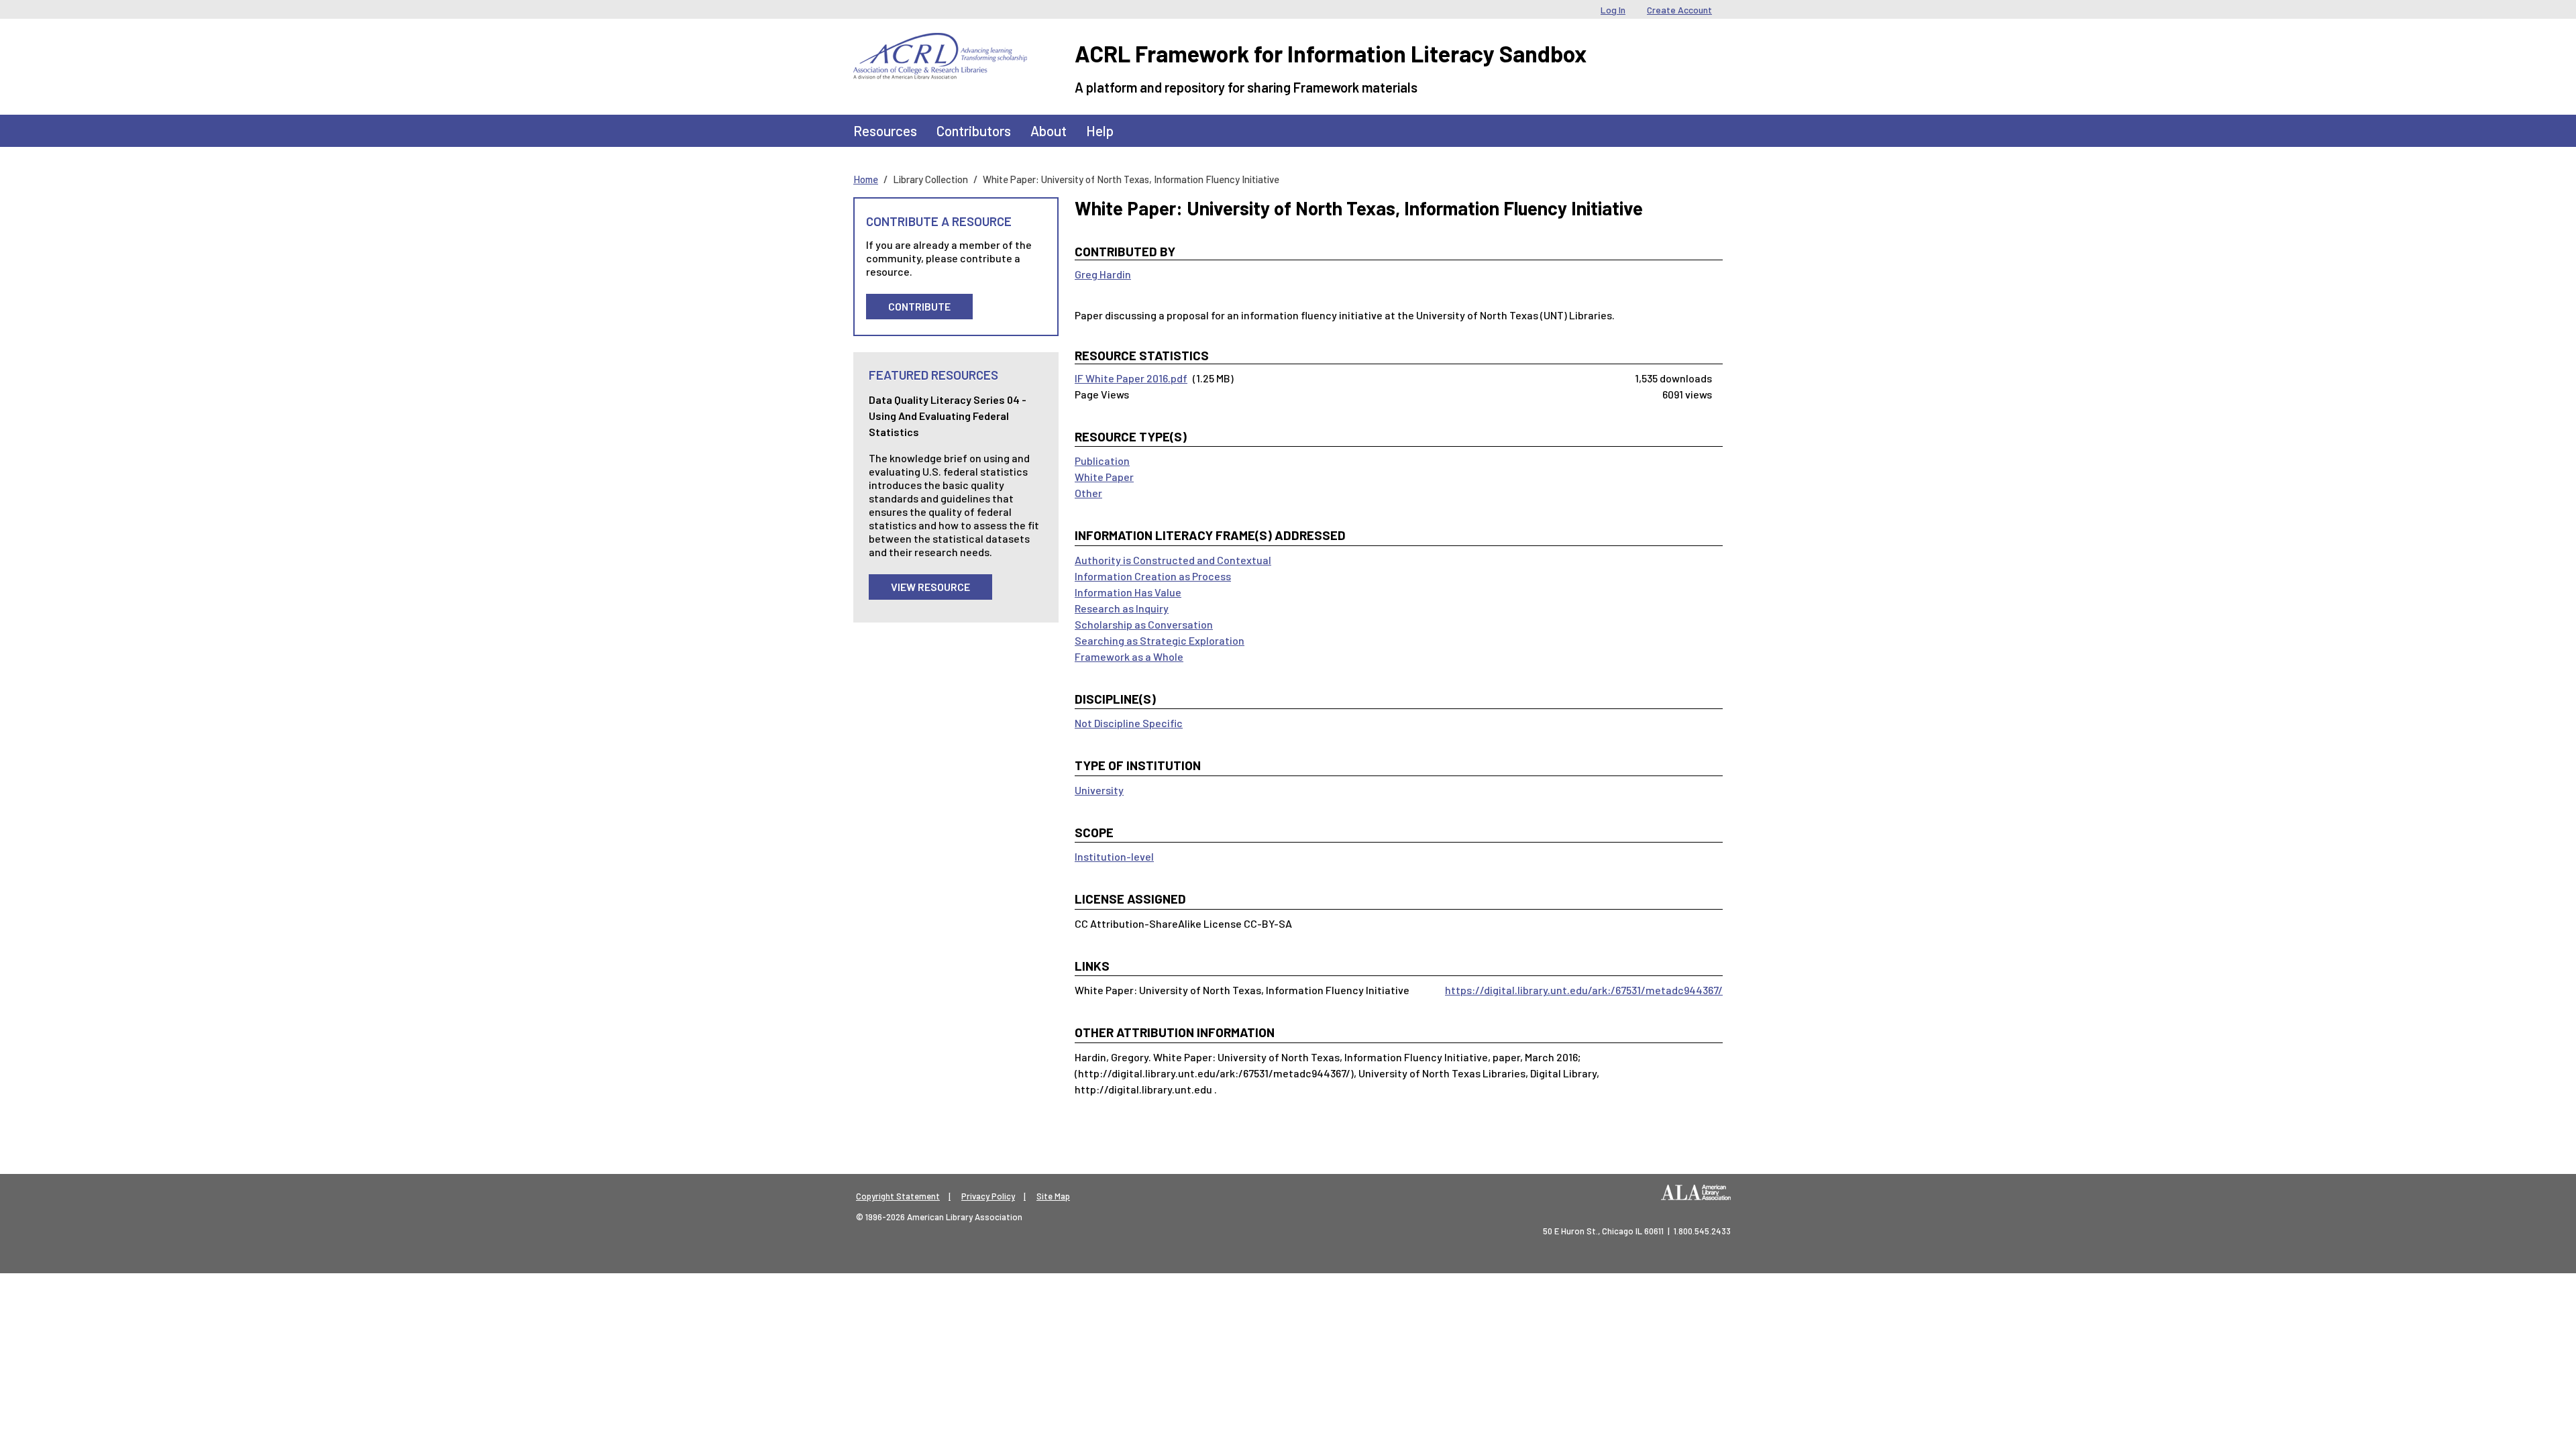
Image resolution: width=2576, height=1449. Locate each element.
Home (866, 179)
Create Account (1679, 10)
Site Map (1053, 1196)
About (1049, 130)
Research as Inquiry (1122, 608)
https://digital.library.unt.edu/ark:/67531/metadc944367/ (1584, 990)
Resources (885, 130)
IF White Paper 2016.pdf (1131, 378)
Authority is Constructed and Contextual (1173, 560)
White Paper (1104, 477)
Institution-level (1114, 856)
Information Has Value (1128, 592)
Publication (1102, 461)
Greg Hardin (1103, 274)
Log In (1613, 10)
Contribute (919, 306)
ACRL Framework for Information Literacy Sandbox (1331, 53)
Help (1100, 130)
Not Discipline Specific (1129, 723)
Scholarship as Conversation (1144, 624)
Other (1088, 493)
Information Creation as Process (1153, 576)
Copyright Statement (898, 1196)
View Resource (930, 587)
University (1099, 790)
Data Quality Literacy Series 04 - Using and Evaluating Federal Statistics (948, 416)
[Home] (940, 43)
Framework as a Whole (1129, 656)
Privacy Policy (988, 1196)
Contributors (974, 130)
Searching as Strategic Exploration (1160, 640)
